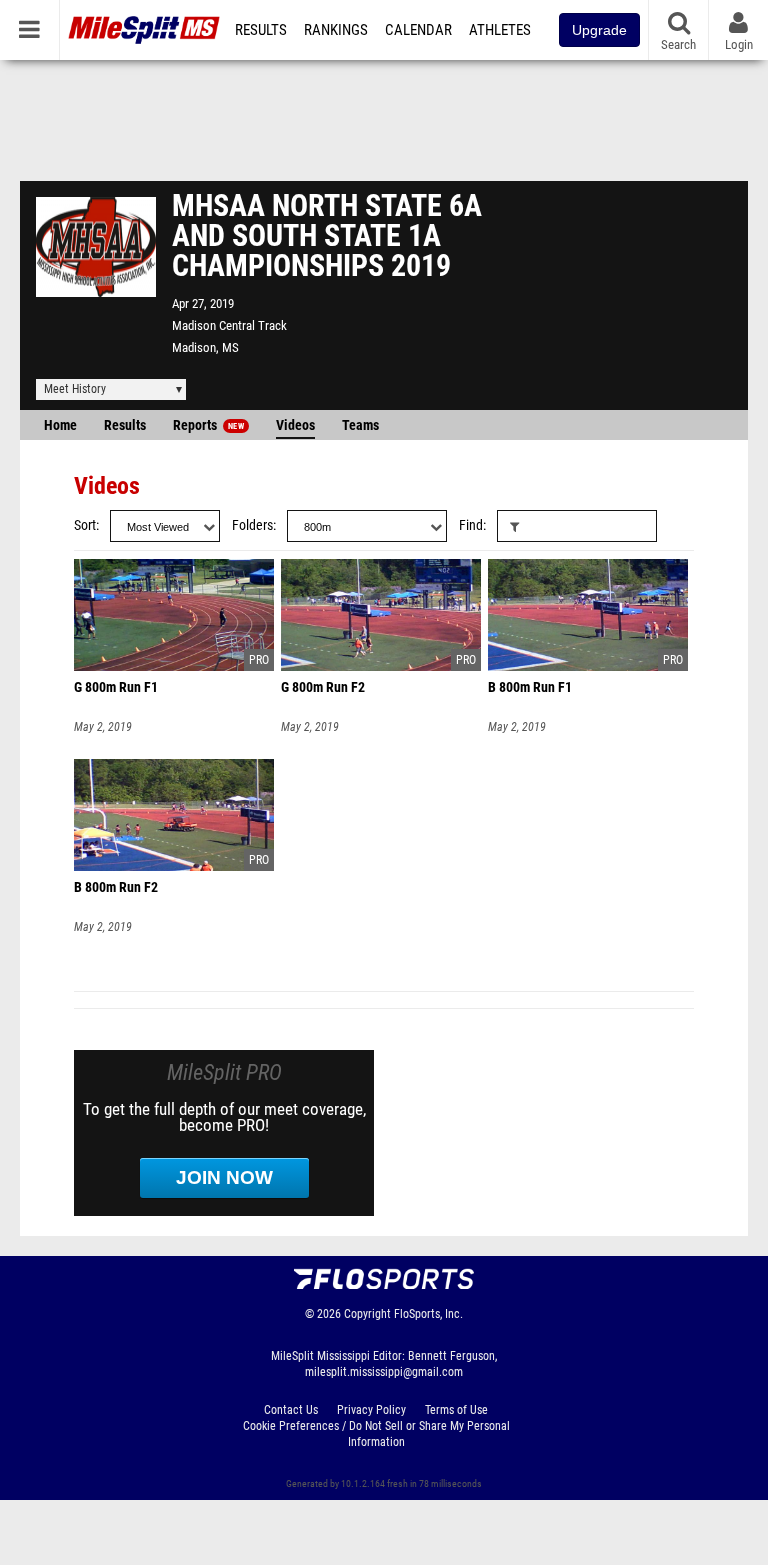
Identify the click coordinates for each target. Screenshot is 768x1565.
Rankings (336, 30)
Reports (208, 425)
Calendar (418, 30)
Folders (252, 525)
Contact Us (291, 1410)
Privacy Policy (371, 1410)
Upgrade (599, 30)
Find (471, 525)
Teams (360, 425)
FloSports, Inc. (428, 1314)
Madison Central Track (229, 325)
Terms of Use (456, 1410)
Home (60, 425)
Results (261, 30)
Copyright (367, 1314)
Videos (295, 425)
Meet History (75, 389)
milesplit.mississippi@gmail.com (384, 1372)
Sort (85, 525)
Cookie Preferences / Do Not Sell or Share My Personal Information (376, 1434)
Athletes (500, 30)
